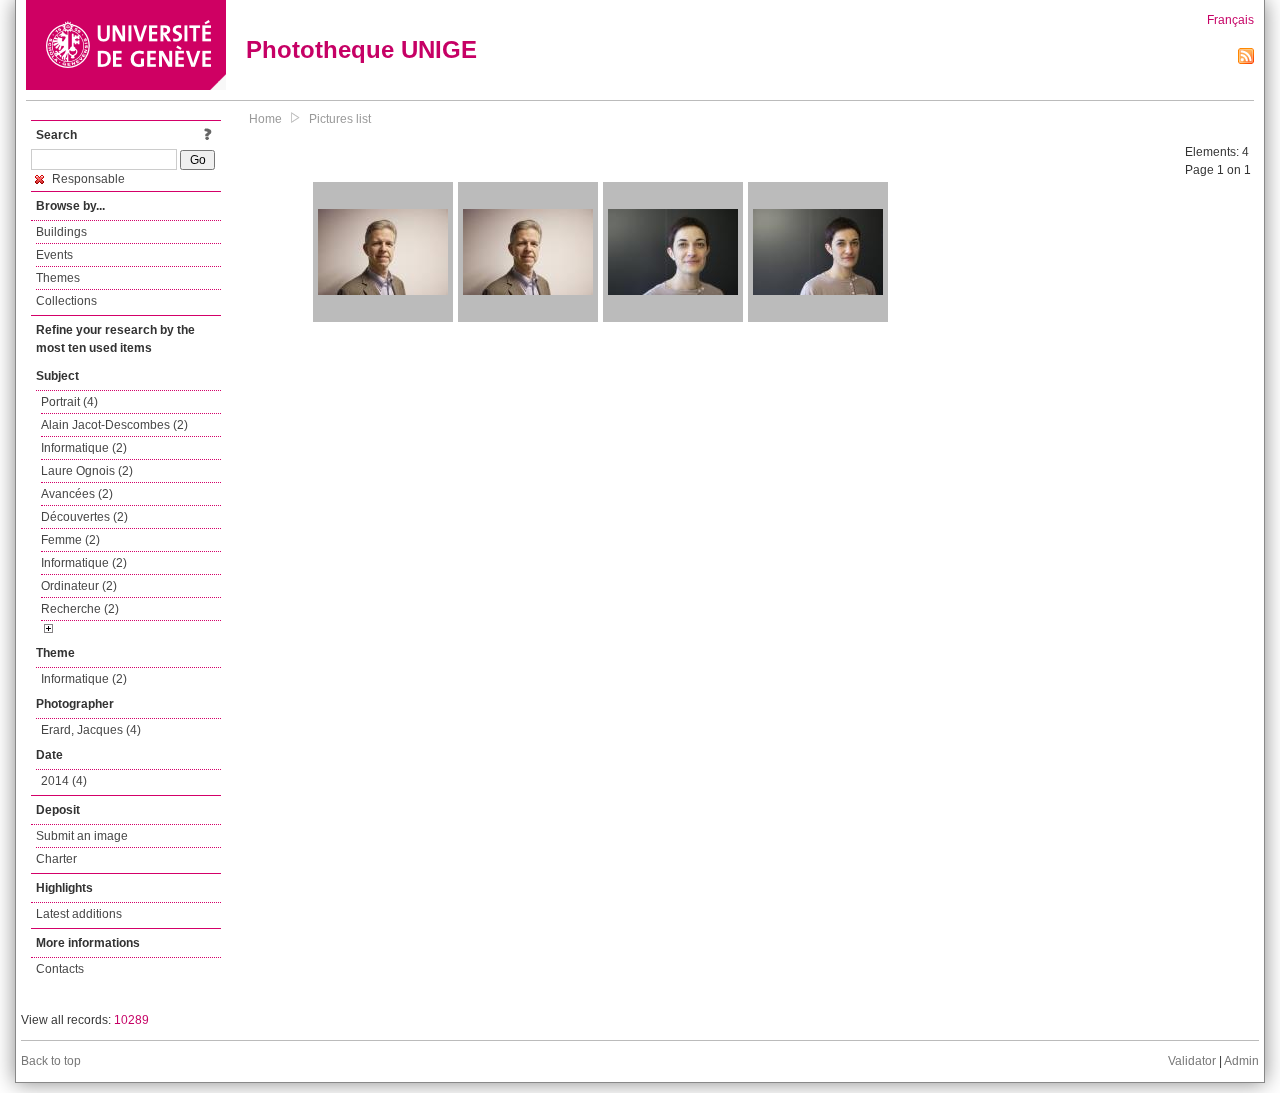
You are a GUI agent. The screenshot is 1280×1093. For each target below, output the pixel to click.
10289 (131, 1020)
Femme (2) (70, 540)
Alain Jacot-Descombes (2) (114, 425)
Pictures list (340, 119)
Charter (56, 859)
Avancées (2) (77, 494)
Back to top (51, 1061)
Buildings (61, 232)
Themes (58, 278)
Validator (1192, 1061)
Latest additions (79, 914)
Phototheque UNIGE (361, 49)
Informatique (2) (84, 448)
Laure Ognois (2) (87, 471)
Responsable (87, 179)
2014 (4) (64, 781)
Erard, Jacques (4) (91, 730)
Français (1230, 20)
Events (54, 255)
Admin (1241, 1061)
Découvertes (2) (84, 517)
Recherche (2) (80, 609)
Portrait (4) (69, 402)
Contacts (60, 969)
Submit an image (82, 836)
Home (265, 119)
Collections (66, 301)
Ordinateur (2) (79, 586)
